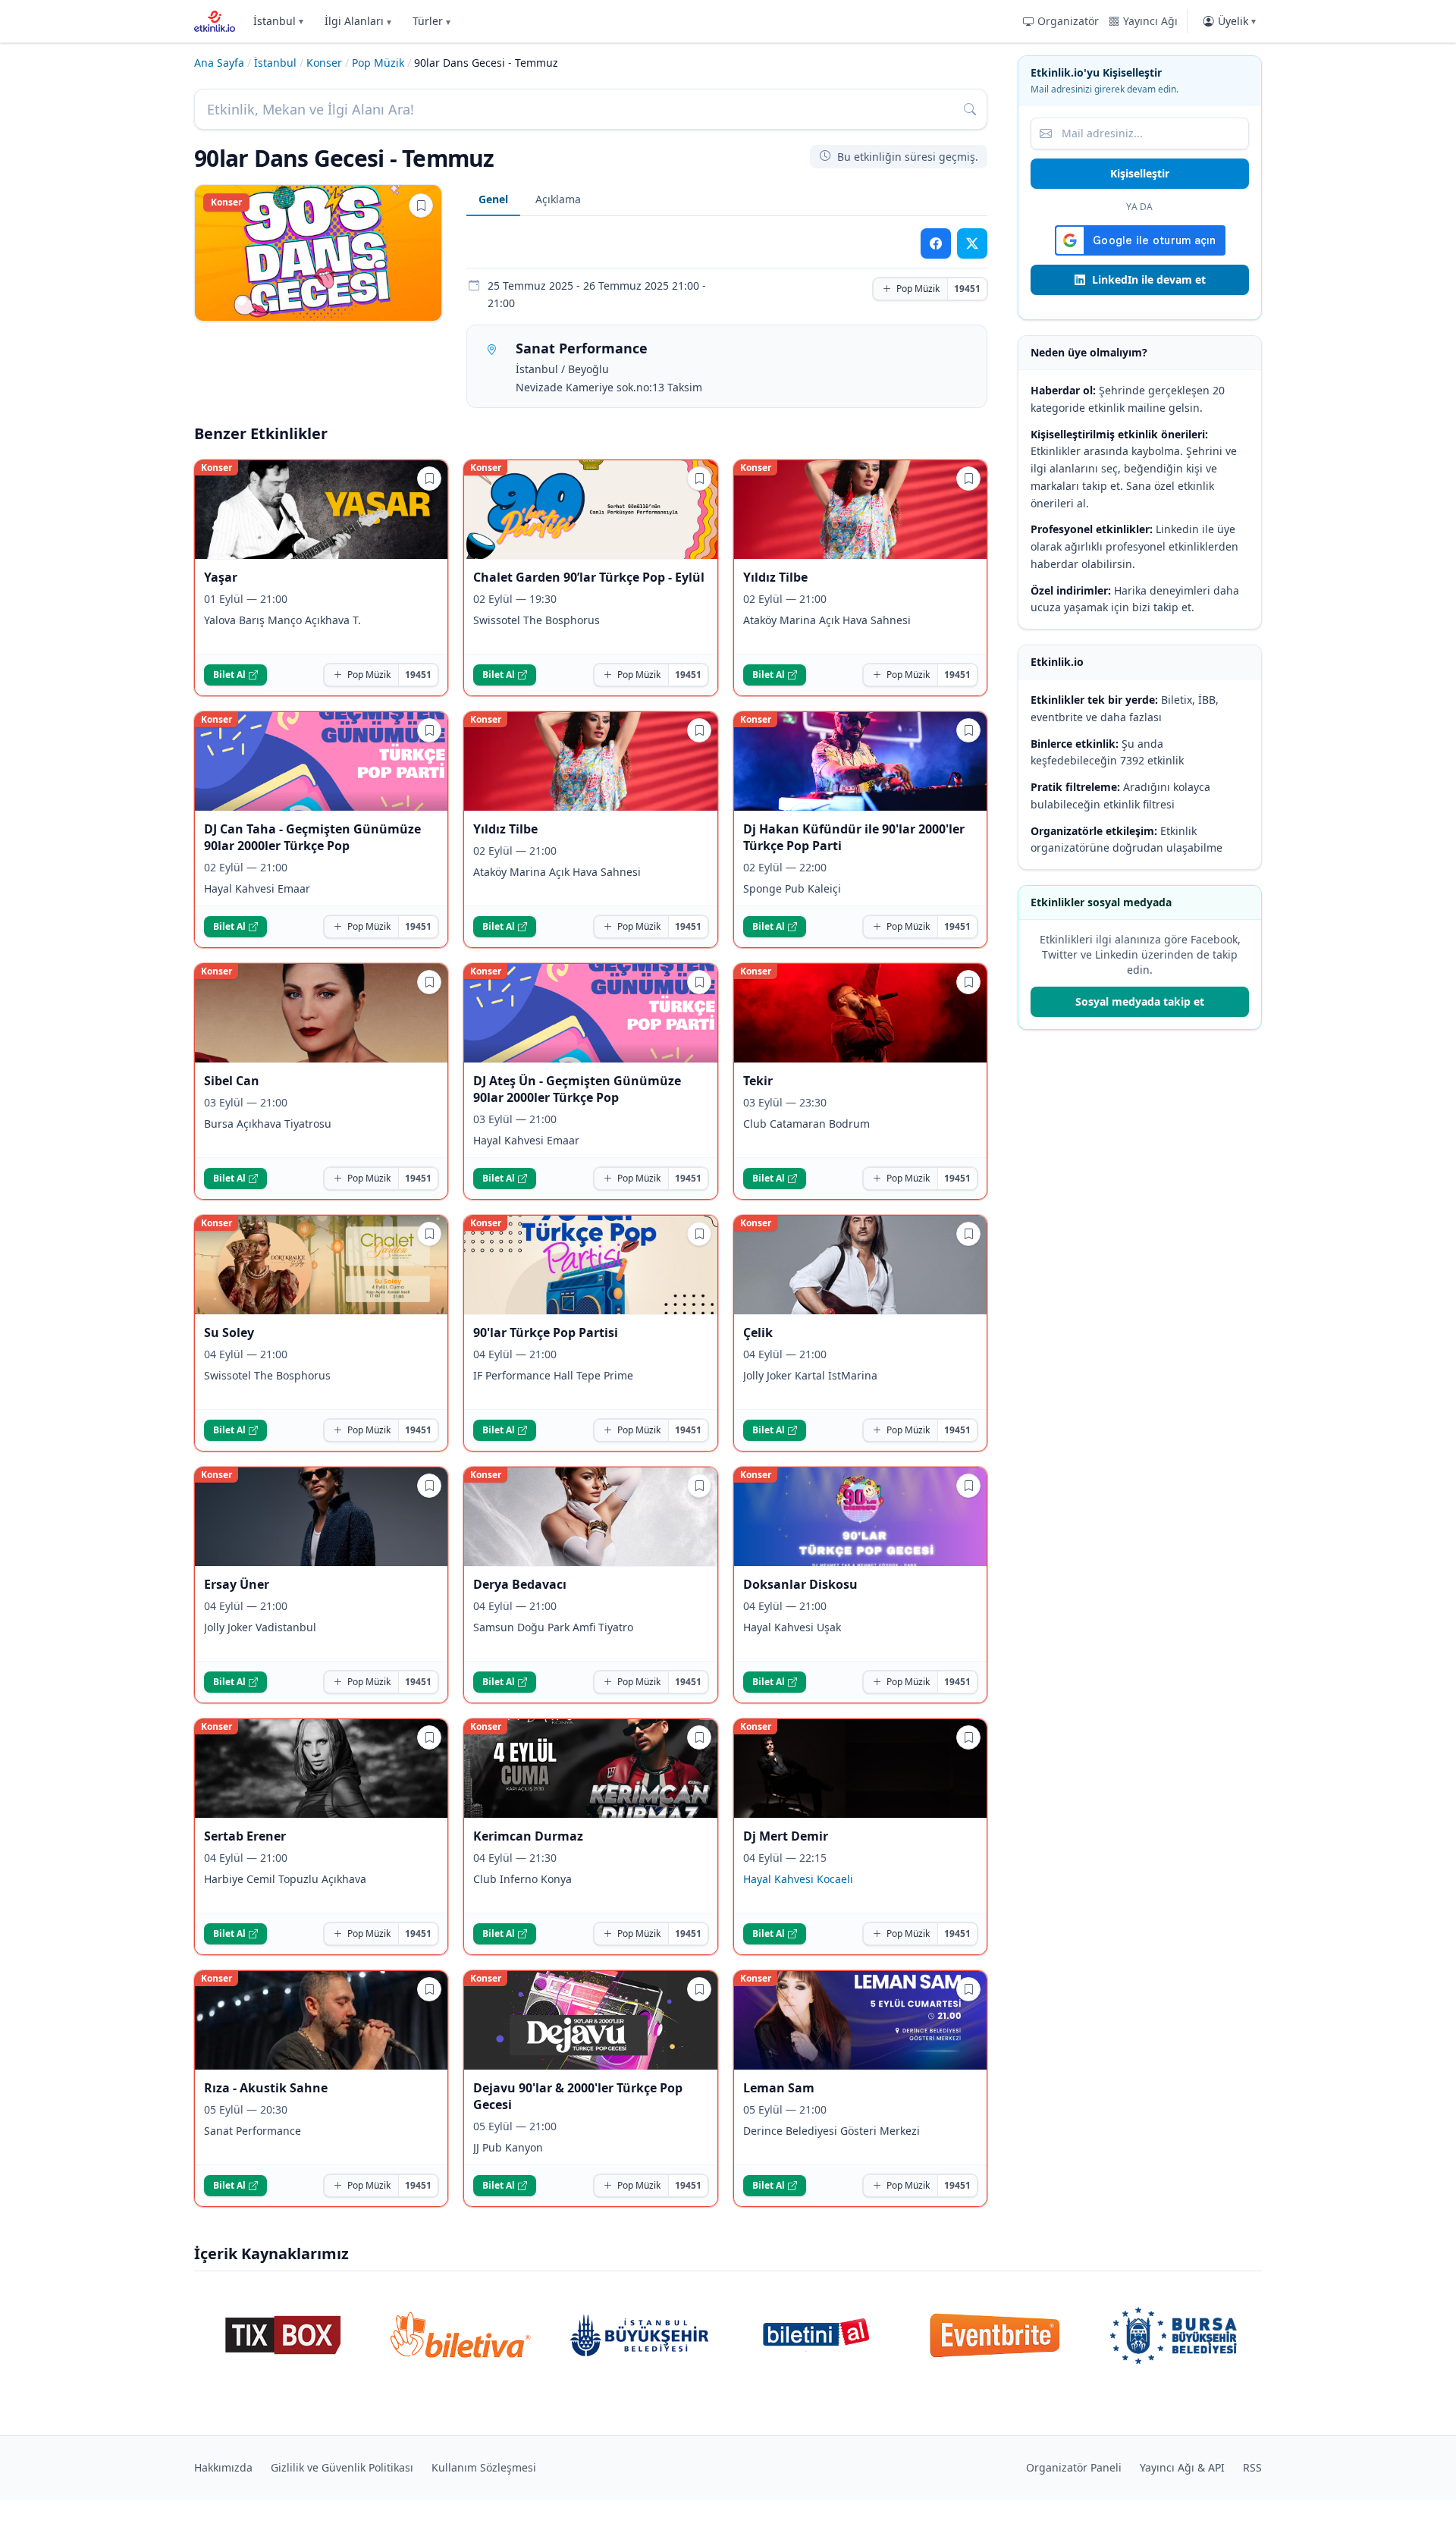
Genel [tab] (493, 199)
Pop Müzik (378, 63)
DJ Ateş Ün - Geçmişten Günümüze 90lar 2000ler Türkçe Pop (577, 1089)
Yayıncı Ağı (1150, 21)
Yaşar (221, 577)
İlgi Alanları (358, 21)
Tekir (758, 1081)
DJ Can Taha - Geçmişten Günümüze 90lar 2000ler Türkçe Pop (312, 837)
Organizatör (1068, 21)
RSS (1252, 2467)
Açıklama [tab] (558, 199)
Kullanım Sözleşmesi (484, 2467)
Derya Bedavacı (520, 1584)
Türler (431, 21)
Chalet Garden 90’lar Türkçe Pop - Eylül (589, 577)
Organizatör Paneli (1074, 2467)
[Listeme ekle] (421, 206)
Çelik (758, 1332)
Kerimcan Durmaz (528, 1836)
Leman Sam (779, 2088)
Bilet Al (229, 675)
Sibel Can (232, 1081)
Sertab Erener (245, 1836)
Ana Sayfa (219, 63)
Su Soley (229, 1332)
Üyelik (1237, 21)
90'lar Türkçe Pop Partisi (546, 1332)
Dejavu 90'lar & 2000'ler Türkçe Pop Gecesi (578, 2096)
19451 (967, 289)
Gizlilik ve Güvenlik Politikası (342, 2467)
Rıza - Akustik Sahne (266, 2088)
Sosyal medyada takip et (1140, 1001)
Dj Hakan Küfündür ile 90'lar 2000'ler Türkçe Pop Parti (854, 837)
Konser (324, 63)
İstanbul (278, 21)
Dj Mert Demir (786, 1836)
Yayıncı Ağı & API (1182, 2467)
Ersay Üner (237, 1584)
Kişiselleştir (1140, 173)
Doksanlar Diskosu (800, 1584)
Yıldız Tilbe (775, 577)
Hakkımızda (223, 2467)
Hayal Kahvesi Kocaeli (798, 1879)
